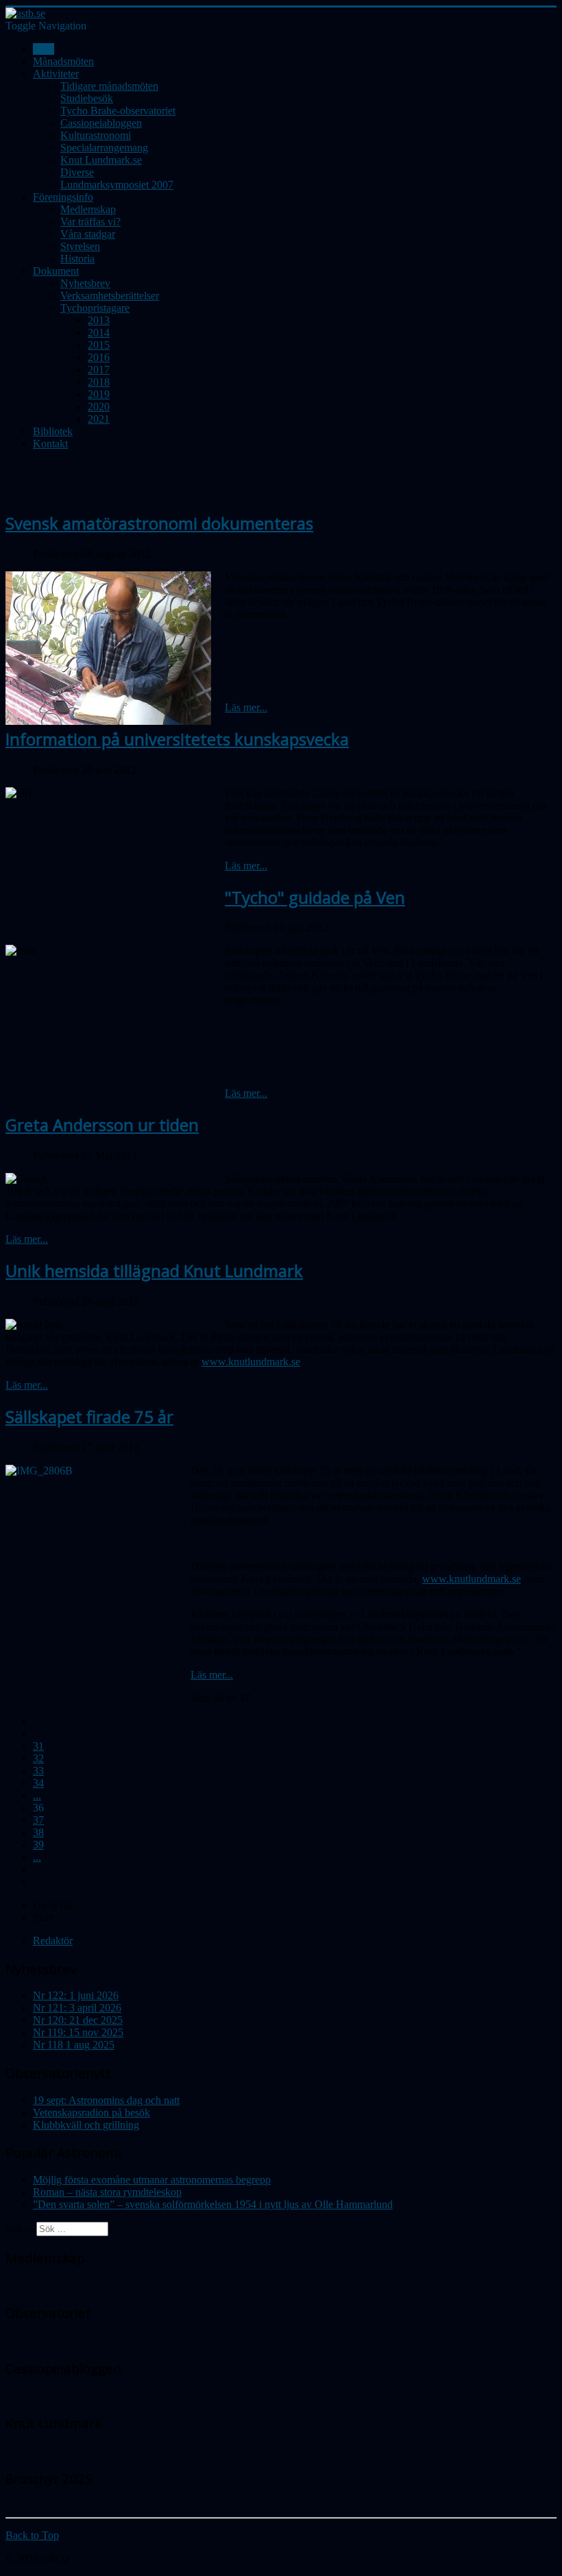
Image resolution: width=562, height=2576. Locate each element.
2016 (99, 357)
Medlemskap (88, 209)
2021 (99, 419)
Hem (44, 49)
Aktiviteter (56, 74)
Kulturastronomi (96, 135)
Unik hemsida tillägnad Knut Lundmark (154, 1271)
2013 (99, 320)
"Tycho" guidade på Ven (315, 897)
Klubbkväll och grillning (86, 2125)
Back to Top (32, 2535)
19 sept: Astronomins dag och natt (106, 2100)
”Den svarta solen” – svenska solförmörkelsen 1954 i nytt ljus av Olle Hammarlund (213, 2204)
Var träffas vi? (90, 222)
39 (38, 1845)
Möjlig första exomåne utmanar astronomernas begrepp (152, 2180)
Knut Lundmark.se (101, 160)
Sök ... (20, 2228)
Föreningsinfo (63, 197)
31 (38, 1746)
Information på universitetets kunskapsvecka (177, 739)
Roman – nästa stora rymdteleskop (107, 2192)
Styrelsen (80, 246)
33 (38, 1771)
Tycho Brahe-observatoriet (118, 111)
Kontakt (50, 444)
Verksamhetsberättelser (110, 296)
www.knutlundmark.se (251, 1362)
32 (38, 1758)
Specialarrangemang (104, 148)
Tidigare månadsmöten (109, 86)
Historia (77, 259)
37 (38, 1820)
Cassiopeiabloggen (101, 123)
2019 (99, 394)
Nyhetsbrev (85, 283)
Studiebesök (87, 98)
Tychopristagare (95, 308)
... (37, 1795)
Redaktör (53, 1941)
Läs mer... (246, 707)
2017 (99, 370)
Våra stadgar (88, 234)
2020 (99, 407)
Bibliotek (53, 431)
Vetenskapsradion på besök (91, 2113)
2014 (99, 333)
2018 (99, 382)
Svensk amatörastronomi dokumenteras (159, 523)
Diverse (77, 172)
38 (38, 1832)
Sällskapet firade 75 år (89, 1416)
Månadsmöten (63, 61)
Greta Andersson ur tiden (102, 1125)
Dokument (56, 271)
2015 (99, 345)
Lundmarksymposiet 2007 (117, 185)
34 (38, 1783)
